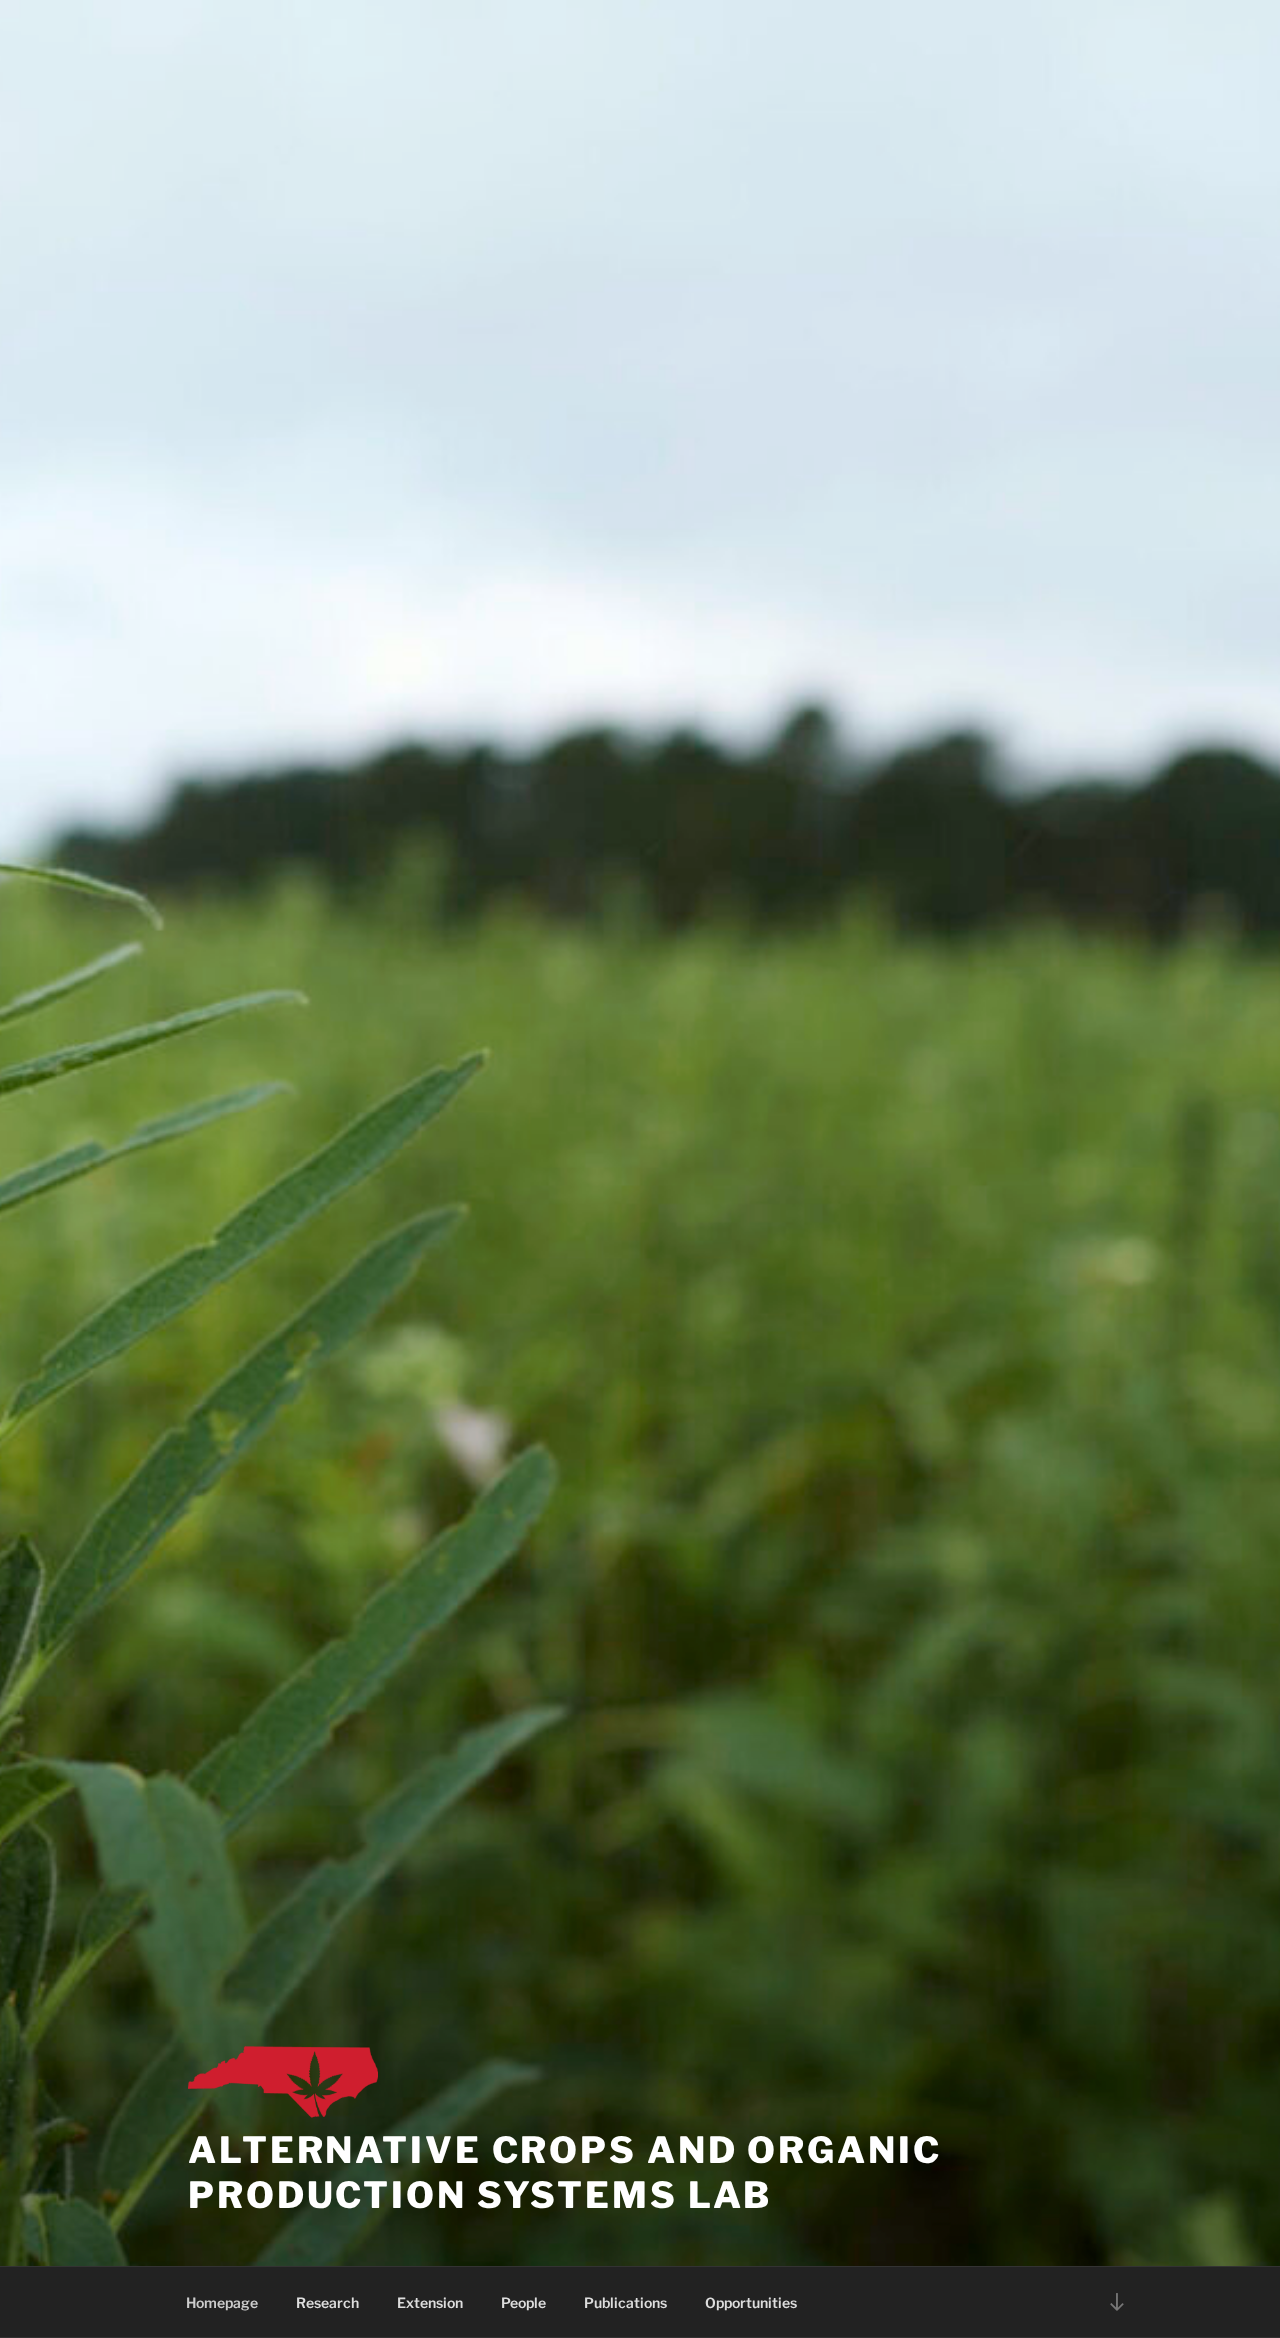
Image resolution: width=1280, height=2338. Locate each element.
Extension (430, 2302)
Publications (625, 2302)
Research (327, 2302)
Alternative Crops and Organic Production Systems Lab (565, 2172)
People (523, 2302)
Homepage (222, 2302)
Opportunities (751, 2302)
